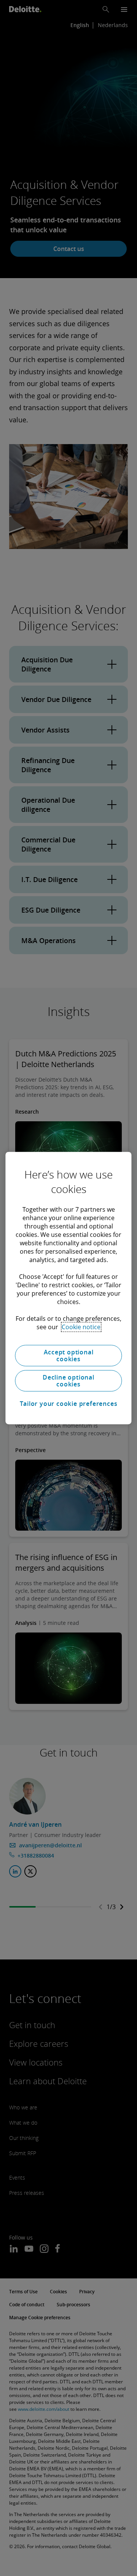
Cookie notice (81, 1327)
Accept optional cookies (69, 1356)
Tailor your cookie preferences (69, 1404)
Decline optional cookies (68, 1381)
